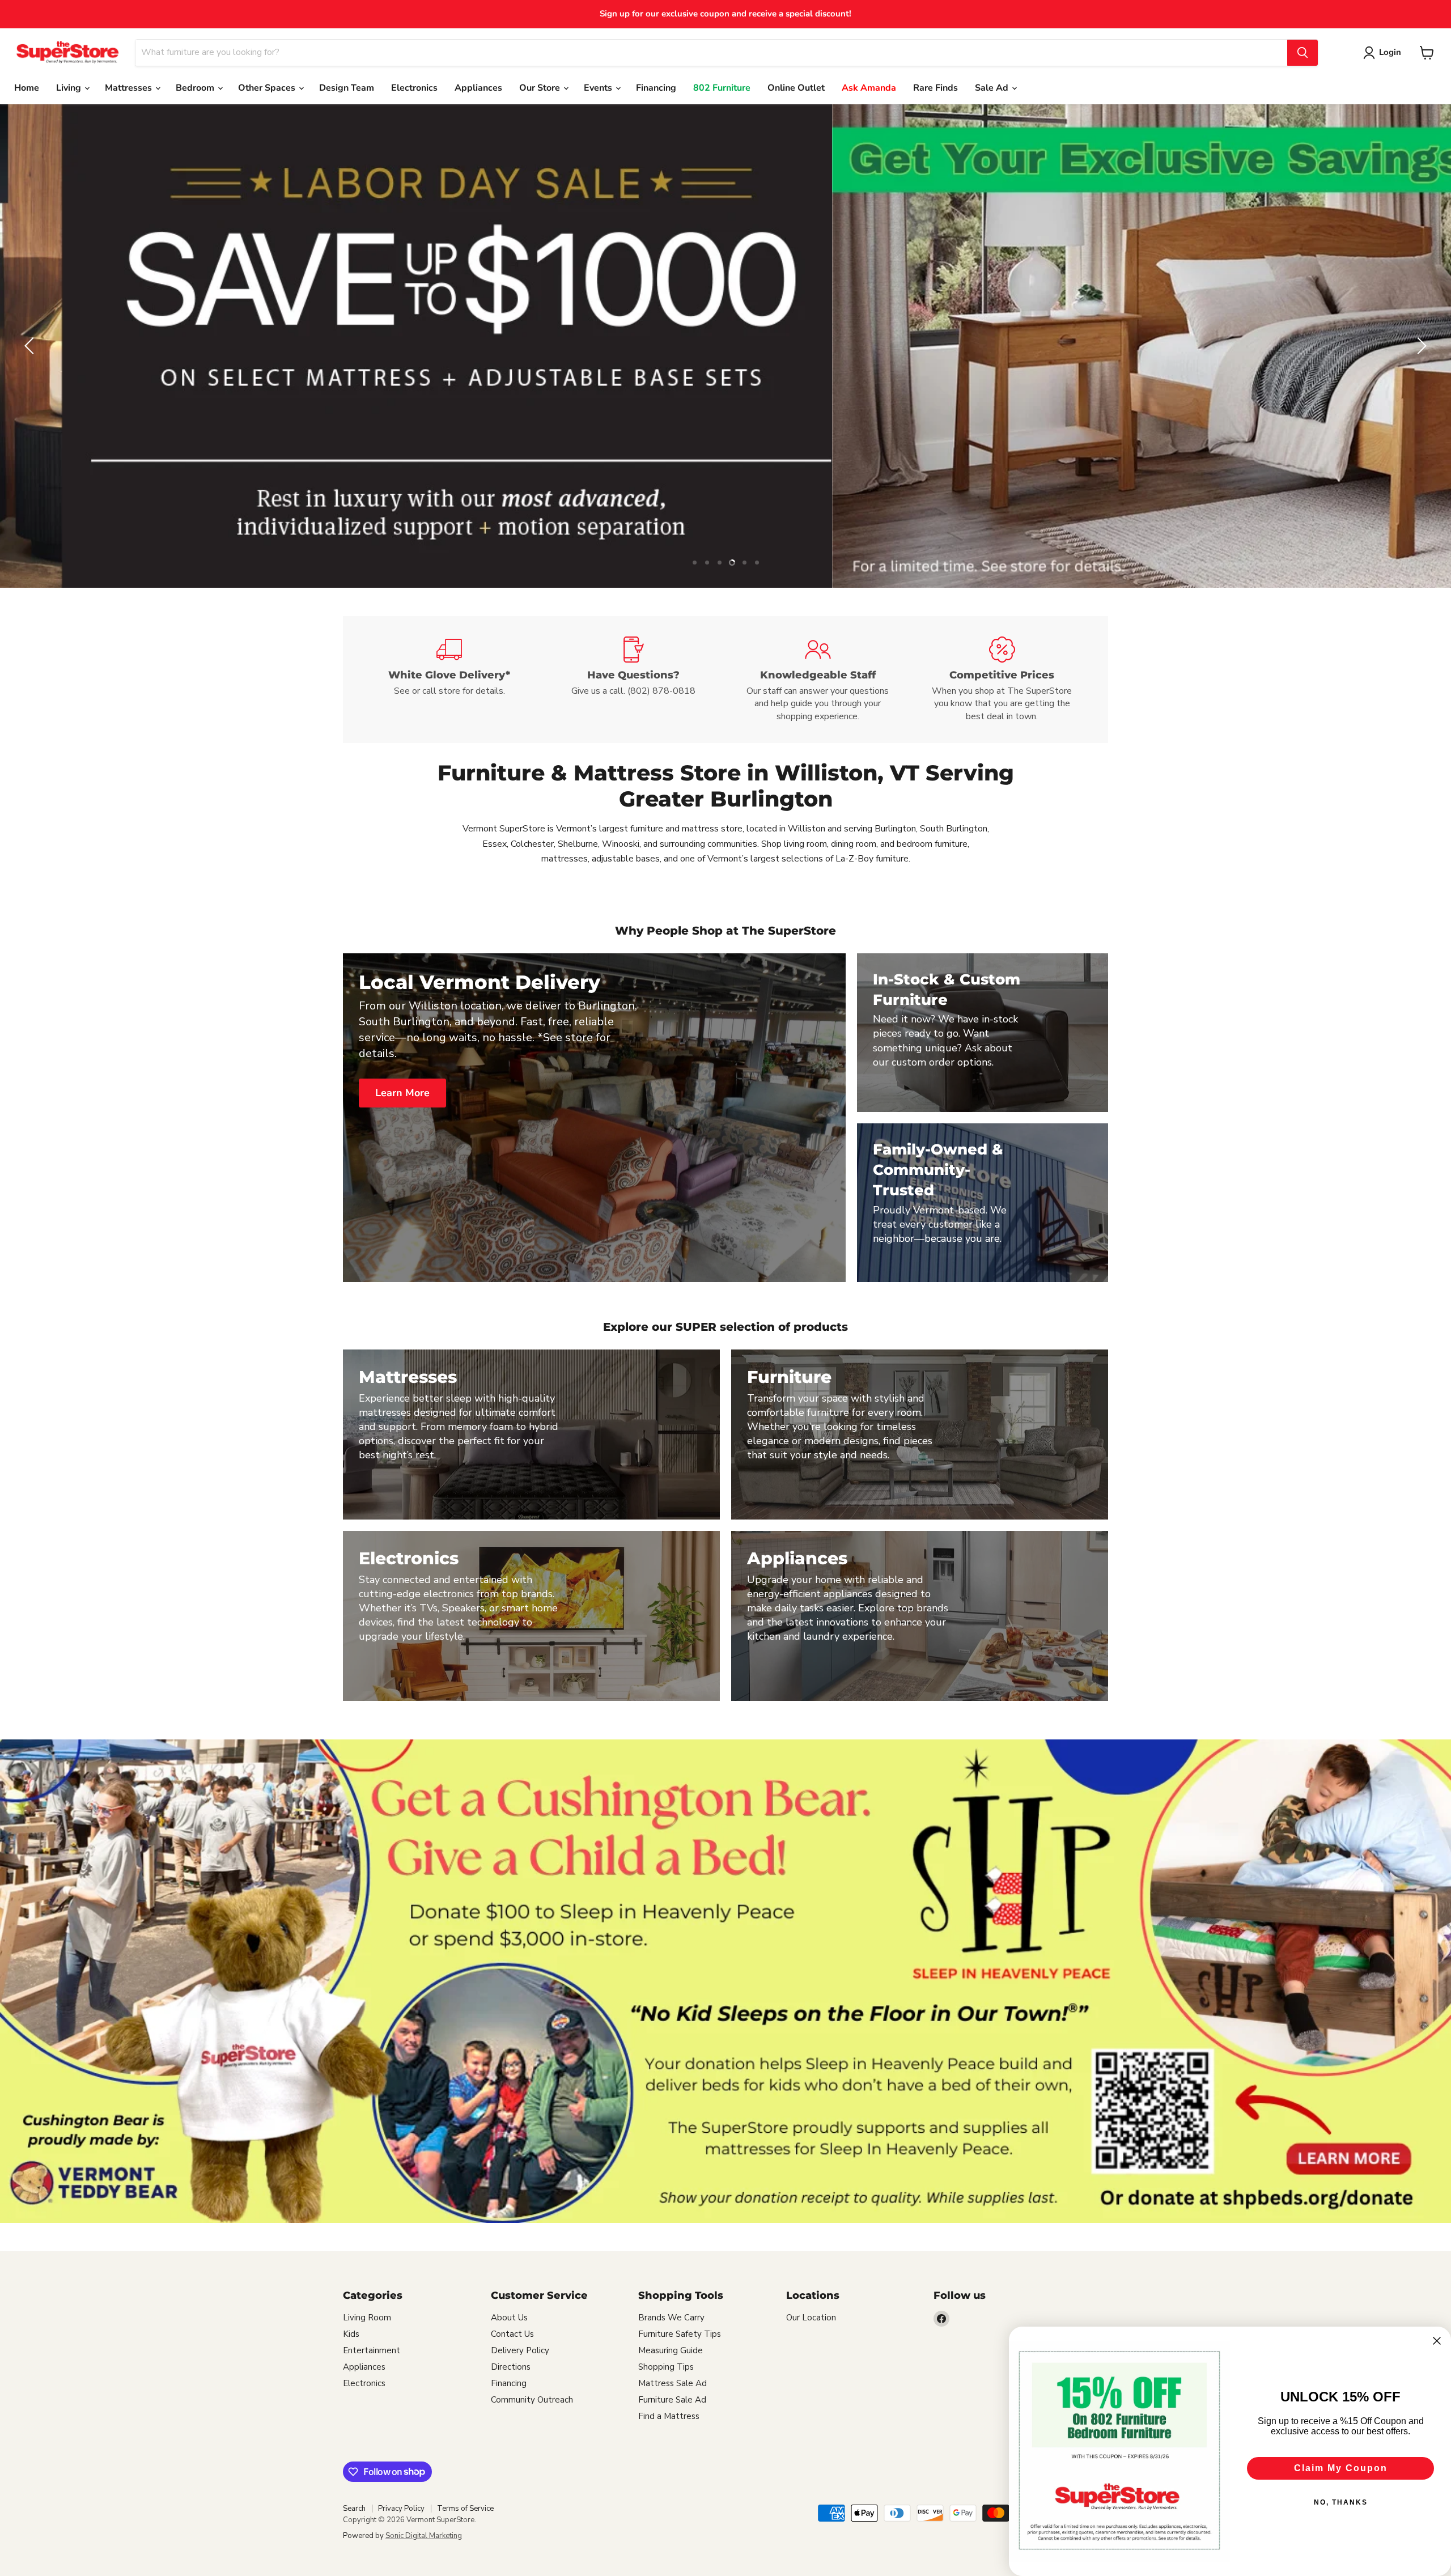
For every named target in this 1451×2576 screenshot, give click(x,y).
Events (599, 88)
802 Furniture (722, 88)
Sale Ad (993, 88)
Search (354, 2509)
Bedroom (196, 88)
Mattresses (130, 88)
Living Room (367, 2318)
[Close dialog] (1437, 2341)
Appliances (478, 88)
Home (27, 88)
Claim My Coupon (1341, 2468)
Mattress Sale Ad (673, 2383)
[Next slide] (1420, 346)
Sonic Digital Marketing (424, 2536)
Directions (511, 2367)
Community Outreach (532, 2400)
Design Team (347, 88)
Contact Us (512, 2334)
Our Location (811, 2318)
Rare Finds (935, 88)
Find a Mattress (669, 2416)
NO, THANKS (1341, 2502)
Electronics (414, 88)
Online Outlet (796, 88)
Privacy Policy (401, 2509)
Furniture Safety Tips (680, 2334)
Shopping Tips (666, 2367)
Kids (351, 2334)
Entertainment (372, 2350)
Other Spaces (268, 88)
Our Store (541, 88)
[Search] (1302, 53)
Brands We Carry (671, 2318)
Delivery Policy (520, 2350)
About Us (509, 2318)
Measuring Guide (671, 2350)
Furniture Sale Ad (672, 2400)
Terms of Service (465, 2509)
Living (70, 88)
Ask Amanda (869, 88)
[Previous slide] (31, 346)
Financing (656, 88)
